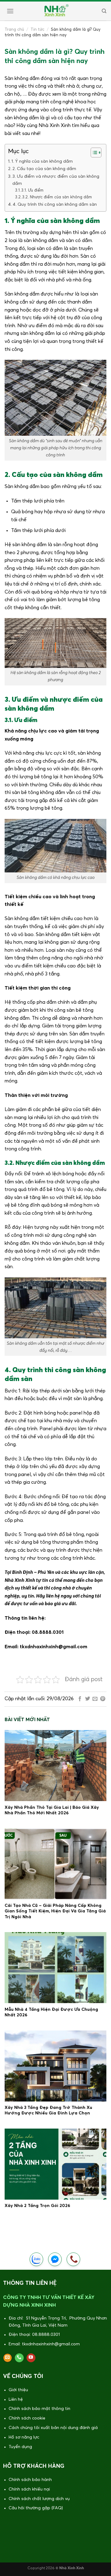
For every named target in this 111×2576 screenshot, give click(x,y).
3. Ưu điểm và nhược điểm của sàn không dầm (56, 180)
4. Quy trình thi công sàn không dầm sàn (55, 204)
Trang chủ (14, 30)
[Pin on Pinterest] (103, 1699)
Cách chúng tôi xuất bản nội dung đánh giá (53, 2428)
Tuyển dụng (20, 2447)
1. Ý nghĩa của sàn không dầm (42, 161)
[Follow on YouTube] (31, 2358)
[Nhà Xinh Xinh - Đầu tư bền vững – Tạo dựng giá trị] (56, 11)
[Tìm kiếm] (103, 11)
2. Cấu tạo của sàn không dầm (44, 169)
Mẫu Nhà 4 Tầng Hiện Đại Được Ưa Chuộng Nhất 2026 (51, 2012)
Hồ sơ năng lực (24, 2437)
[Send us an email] (8, 2358)
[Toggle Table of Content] (93, 153)
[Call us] (19, 2358)
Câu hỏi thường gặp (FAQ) (36, 2508)
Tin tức (37, 30)
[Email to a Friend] (95, 1699)
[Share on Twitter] (88, 1699)
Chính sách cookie (27, 2418)
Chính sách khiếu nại (29, 2489)
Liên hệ (16, 2399)
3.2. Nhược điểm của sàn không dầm (57, 197)
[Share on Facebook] (80, 1699)
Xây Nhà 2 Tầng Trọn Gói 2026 (37, 2206)
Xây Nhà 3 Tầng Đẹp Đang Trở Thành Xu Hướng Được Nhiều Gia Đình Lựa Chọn (48, 2110)
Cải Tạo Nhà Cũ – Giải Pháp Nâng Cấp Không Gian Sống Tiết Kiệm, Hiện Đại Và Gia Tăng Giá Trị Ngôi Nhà (55, 1911)
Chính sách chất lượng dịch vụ (39, 2499)
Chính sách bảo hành (30, 2480)
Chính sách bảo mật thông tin (39, 2409)
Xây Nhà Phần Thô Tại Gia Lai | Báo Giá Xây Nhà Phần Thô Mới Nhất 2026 (52, 1810)
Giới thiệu (18, 2390)
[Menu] (9, 11)
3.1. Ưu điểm (32, 191)
